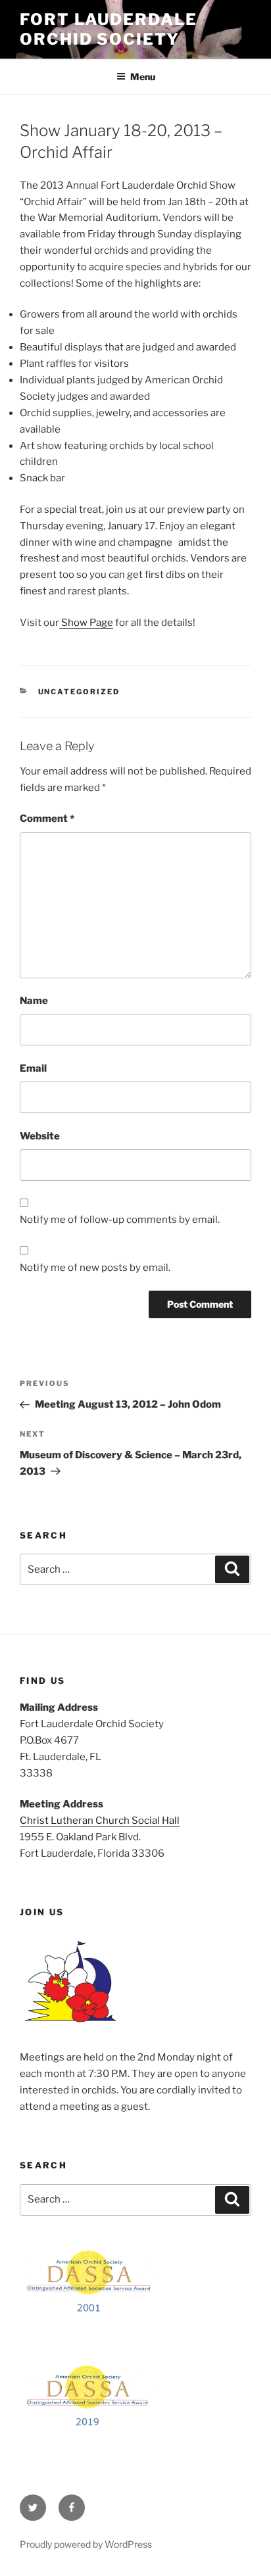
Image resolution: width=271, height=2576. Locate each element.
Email (33, 1068)
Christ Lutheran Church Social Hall (100, 1821)
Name (34, 1001)
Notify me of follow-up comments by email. (120, 1220)
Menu (143, 77)
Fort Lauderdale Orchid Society (109, 29)
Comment (47, 819)
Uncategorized (79, 692)
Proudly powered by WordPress (86, 2544)
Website (40, 1136)
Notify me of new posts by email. (95, 1268)
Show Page (86, 623)
